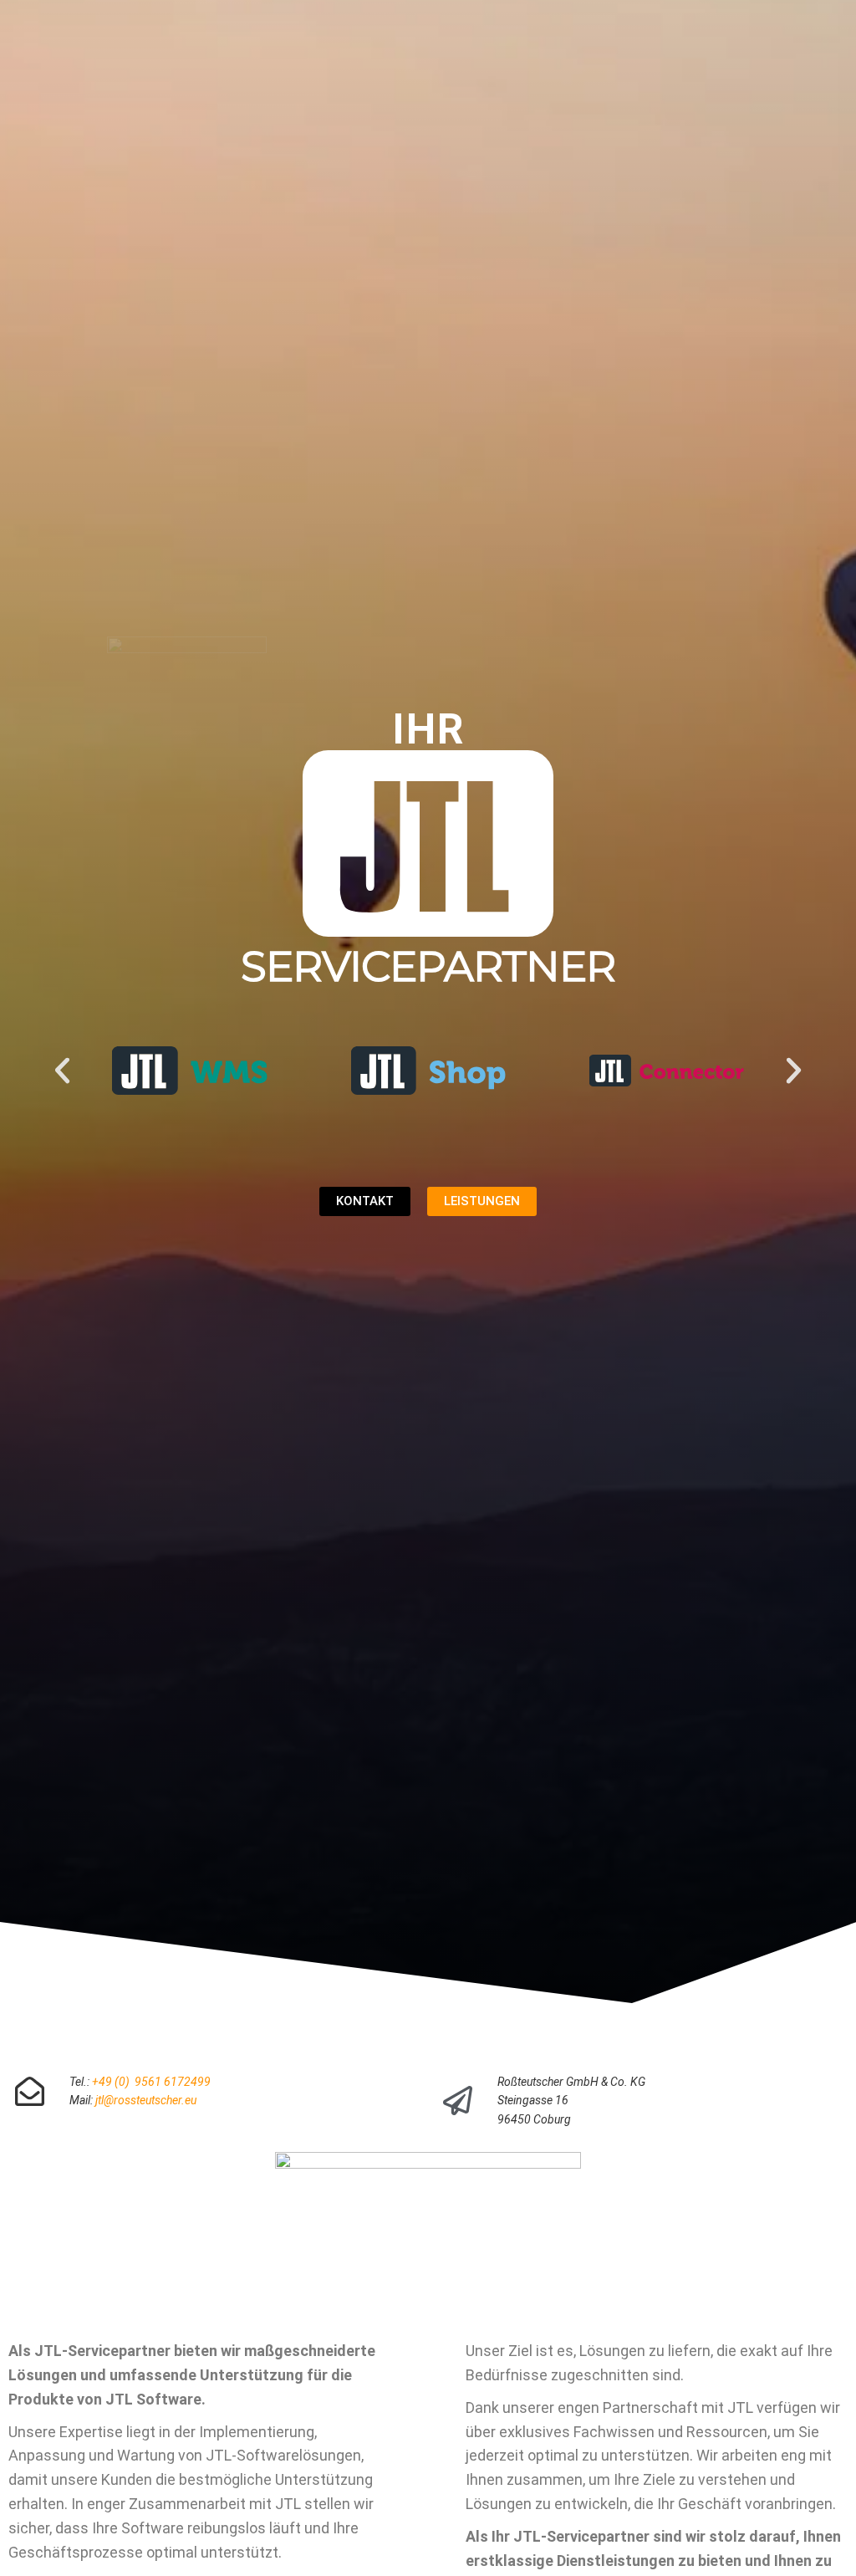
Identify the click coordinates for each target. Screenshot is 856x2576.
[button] (62, 1070)
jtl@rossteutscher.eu (146, 2100)
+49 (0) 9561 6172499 (151, 2082)
